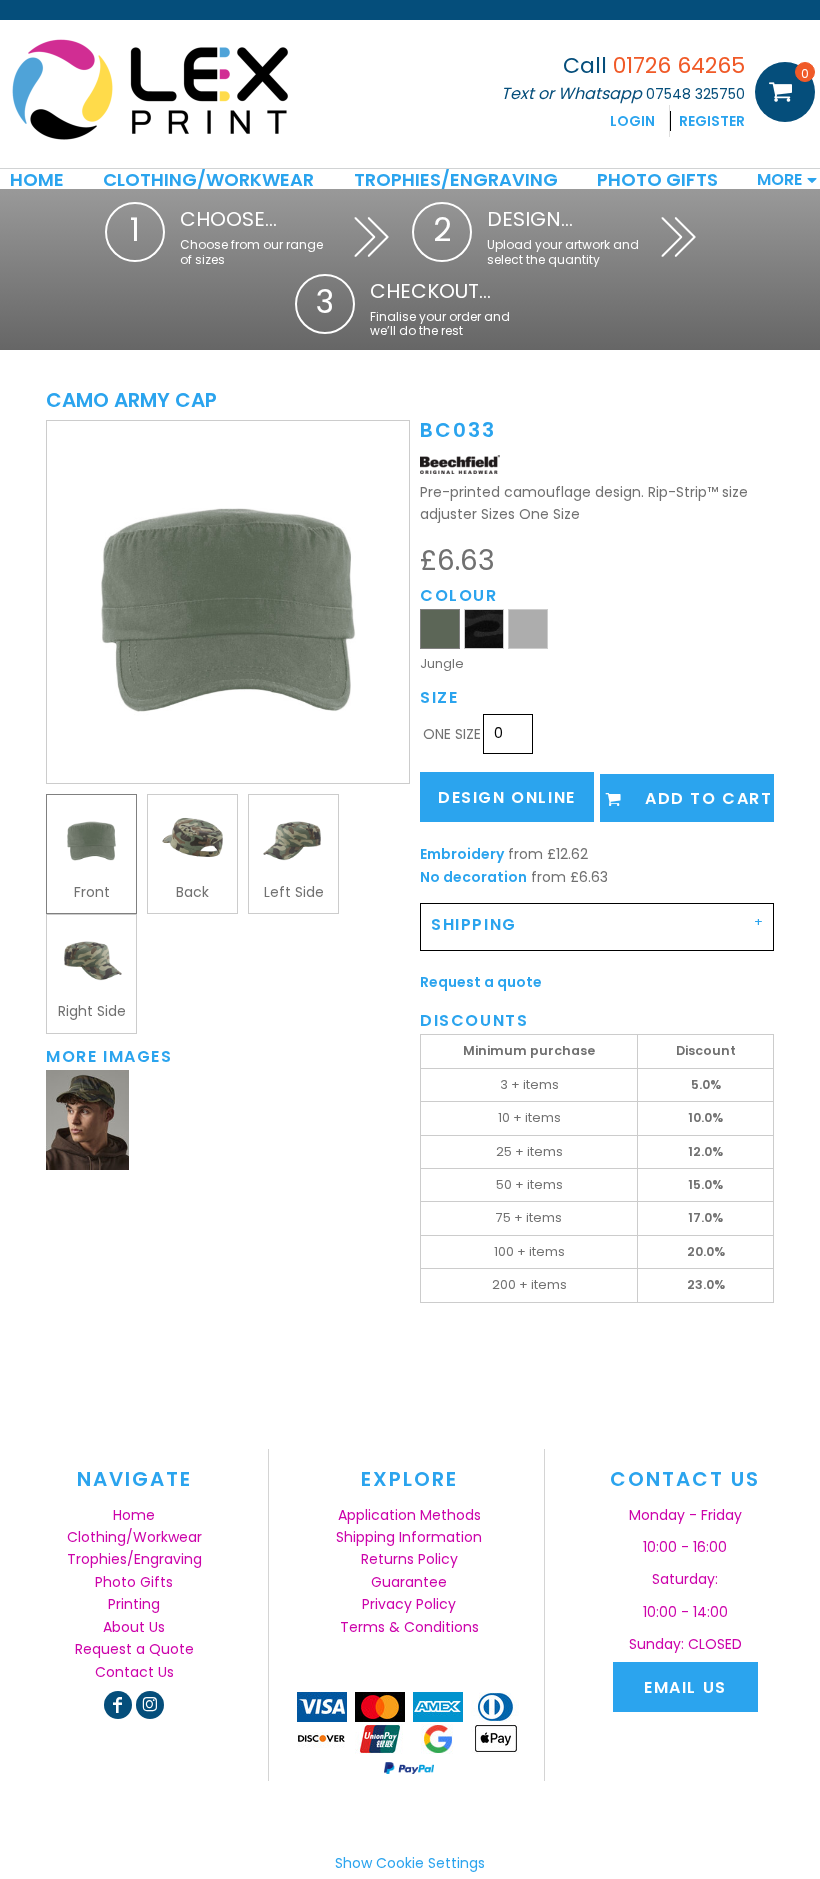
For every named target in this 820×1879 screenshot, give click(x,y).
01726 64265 (679, 65)
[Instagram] (150, 1705)
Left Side (294, 892)
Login (632, 121)
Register (712, 121)
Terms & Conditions (409, 1627)
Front (92, 892)
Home (134, 1515)
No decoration (473, 877)
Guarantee (409, 1582)
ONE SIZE (452, 734)
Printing (134, 1604)
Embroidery (462, 854)
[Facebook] (118, 1705)
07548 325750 (695, 94)
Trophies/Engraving (134, 1559)
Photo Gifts (134, 1582)
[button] (208, 179)
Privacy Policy (409, 1604)
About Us (134, 1627)
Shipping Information (409, 1537)
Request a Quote (134, 1649)
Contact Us (134, 1672)
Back (192, 892)
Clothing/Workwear (134, 1537)
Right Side (92, 1011)
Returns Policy (409, 1559)
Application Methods (409, 1515)
